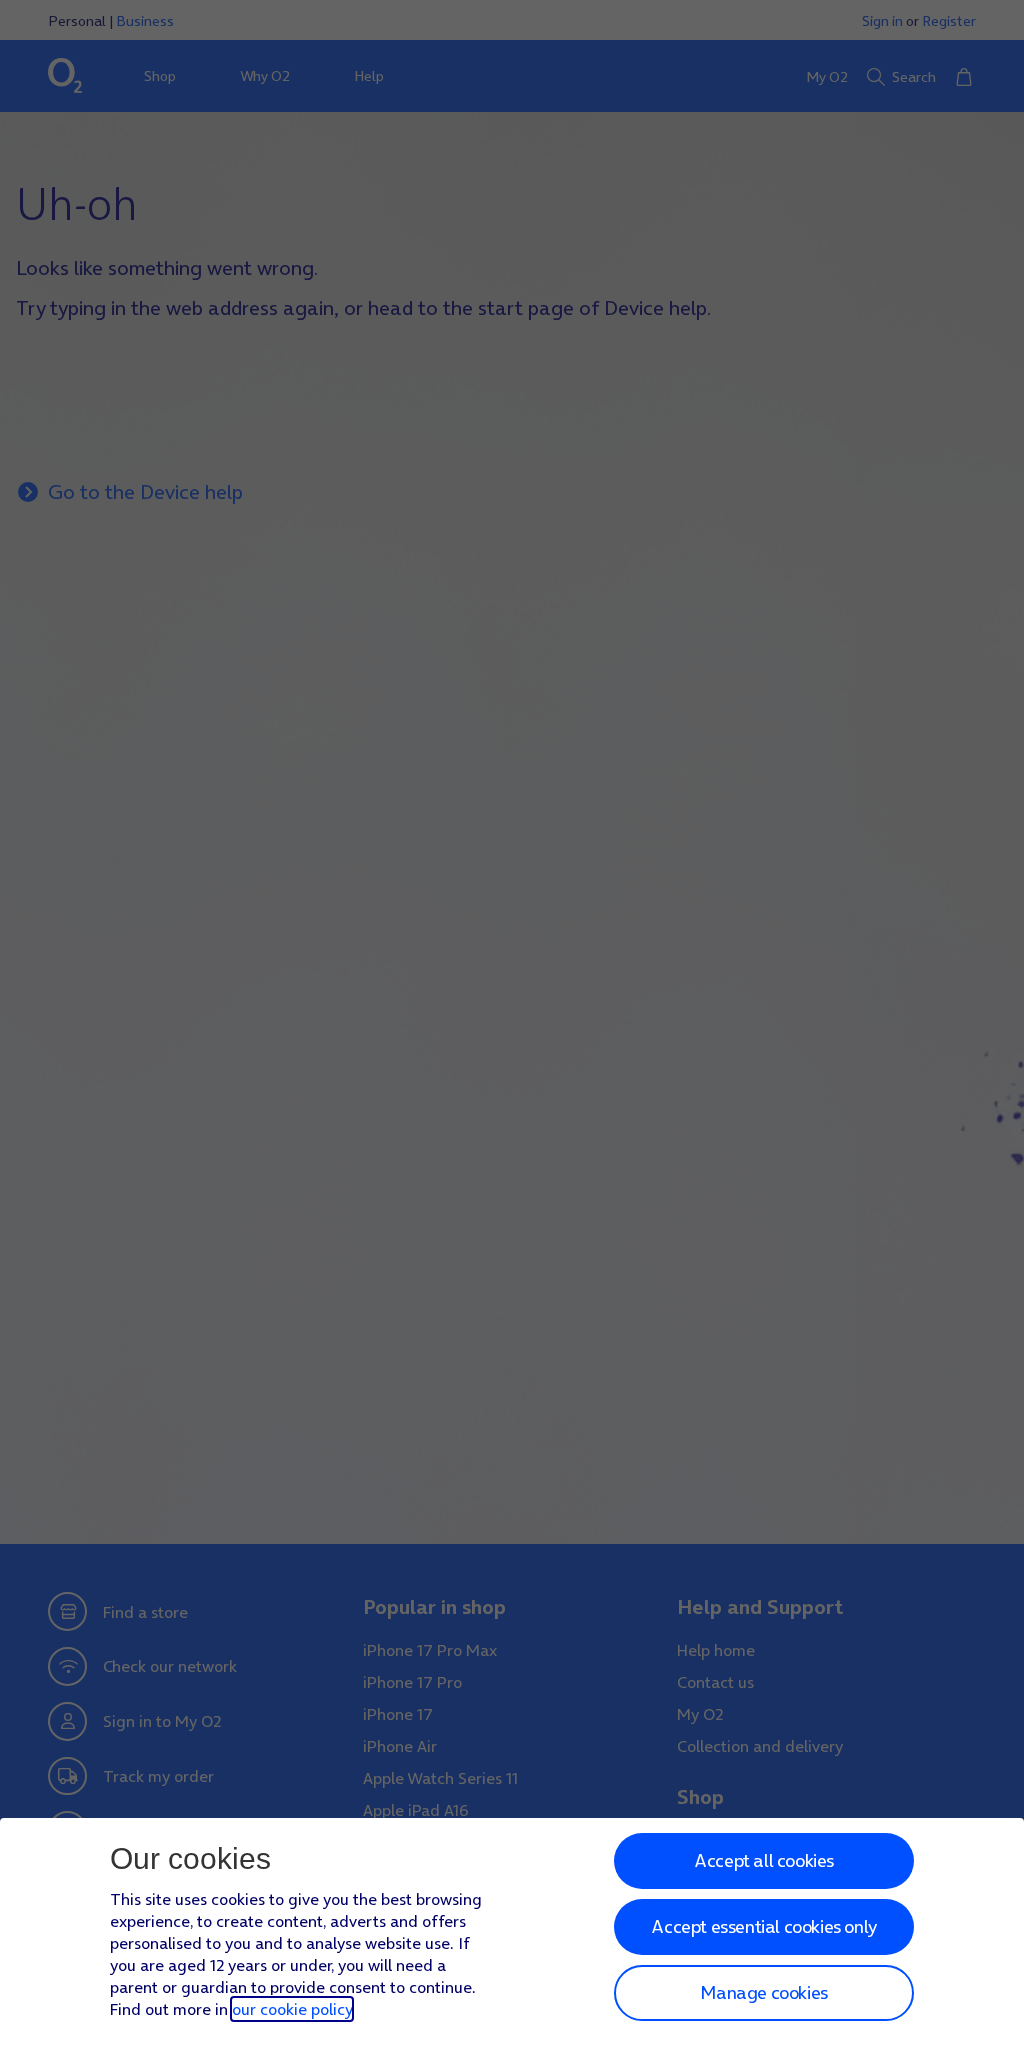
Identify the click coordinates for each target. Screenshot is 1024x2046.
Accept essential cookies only (763, 1926)
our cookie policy (292, 2009)
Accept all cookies (764, 1860)
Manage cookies (763, 1992)
